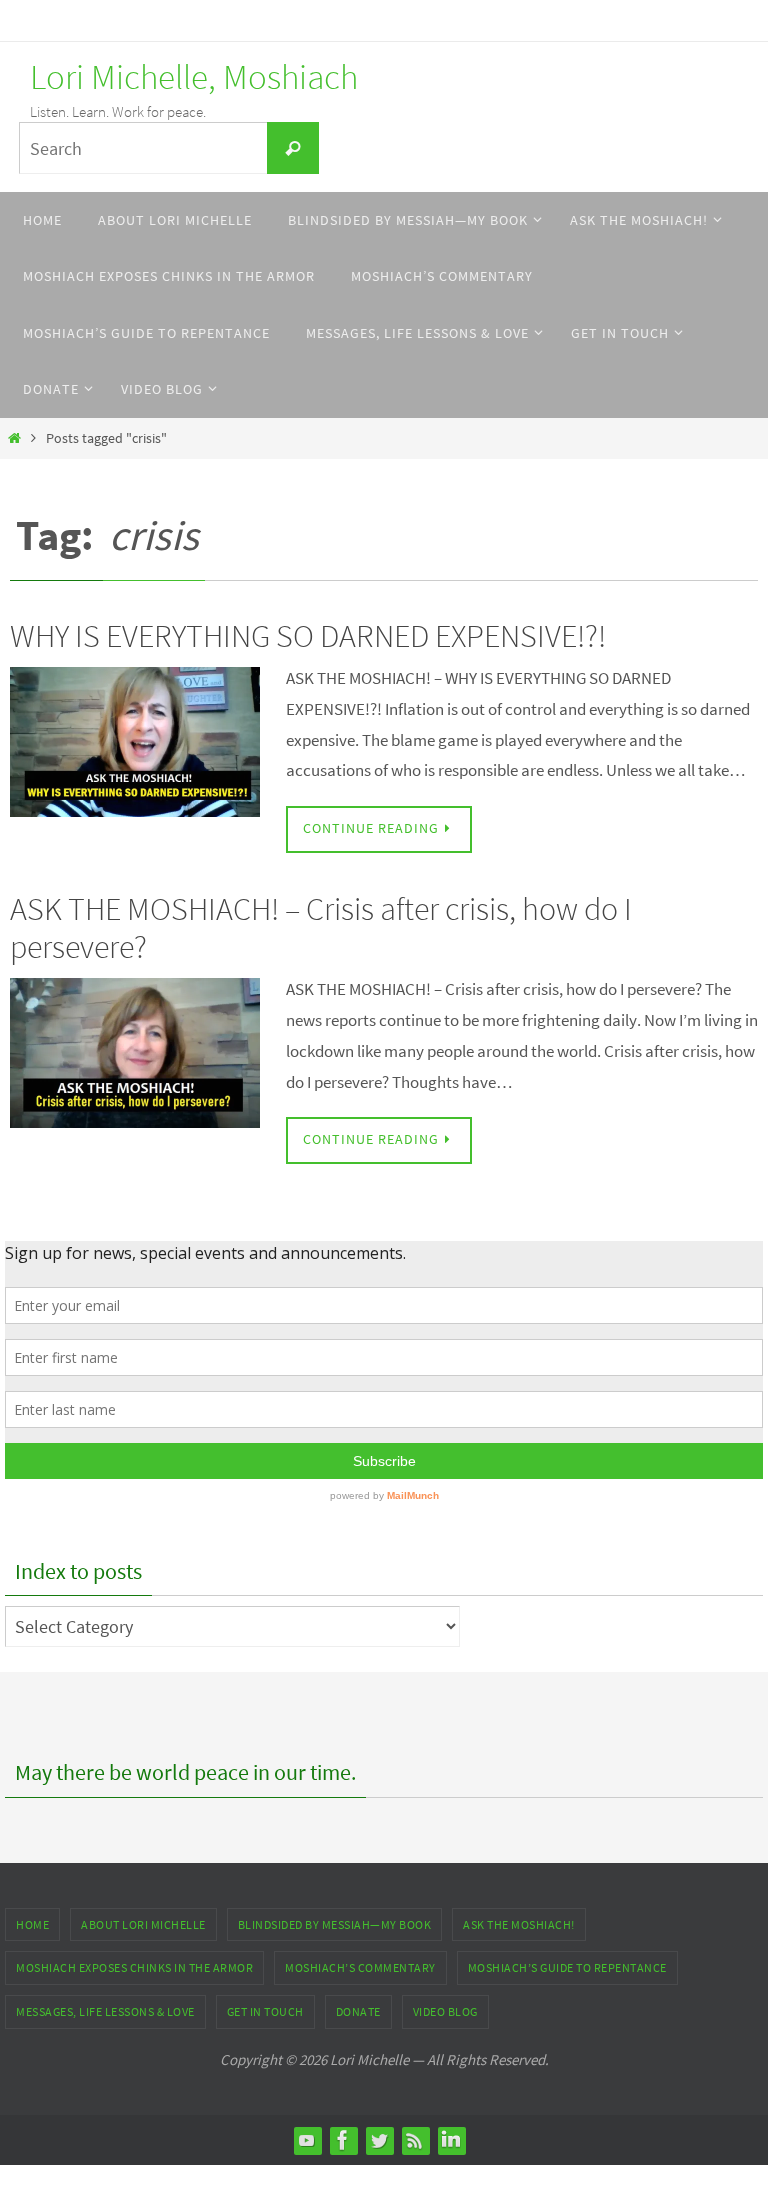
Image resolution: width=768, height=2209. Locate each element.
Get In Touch (265, 2011)
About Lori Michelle (143, 1924)
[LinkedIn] (451, 2140)
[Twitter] (379, 2140)
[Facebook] (343, 2140)
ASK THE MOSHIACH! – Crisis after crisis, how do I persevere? (321, 928)
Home (32, 1924)
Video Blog (445, 2011)
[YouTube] (307, 2140)
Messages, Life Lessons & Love (105, 2011)
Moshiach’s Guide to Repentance (567, 1967)
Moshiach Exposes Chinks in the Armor (134, 1967)
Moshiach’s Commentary (360, 1967)
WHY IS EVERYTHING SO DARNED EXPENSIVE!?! (308, 636)
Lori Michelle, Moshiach (194, 77)
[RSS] (415, 2140)
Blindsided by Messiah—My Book (335, 1924)
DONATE (358, 2011)
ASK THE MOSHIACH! (519, 1924)
